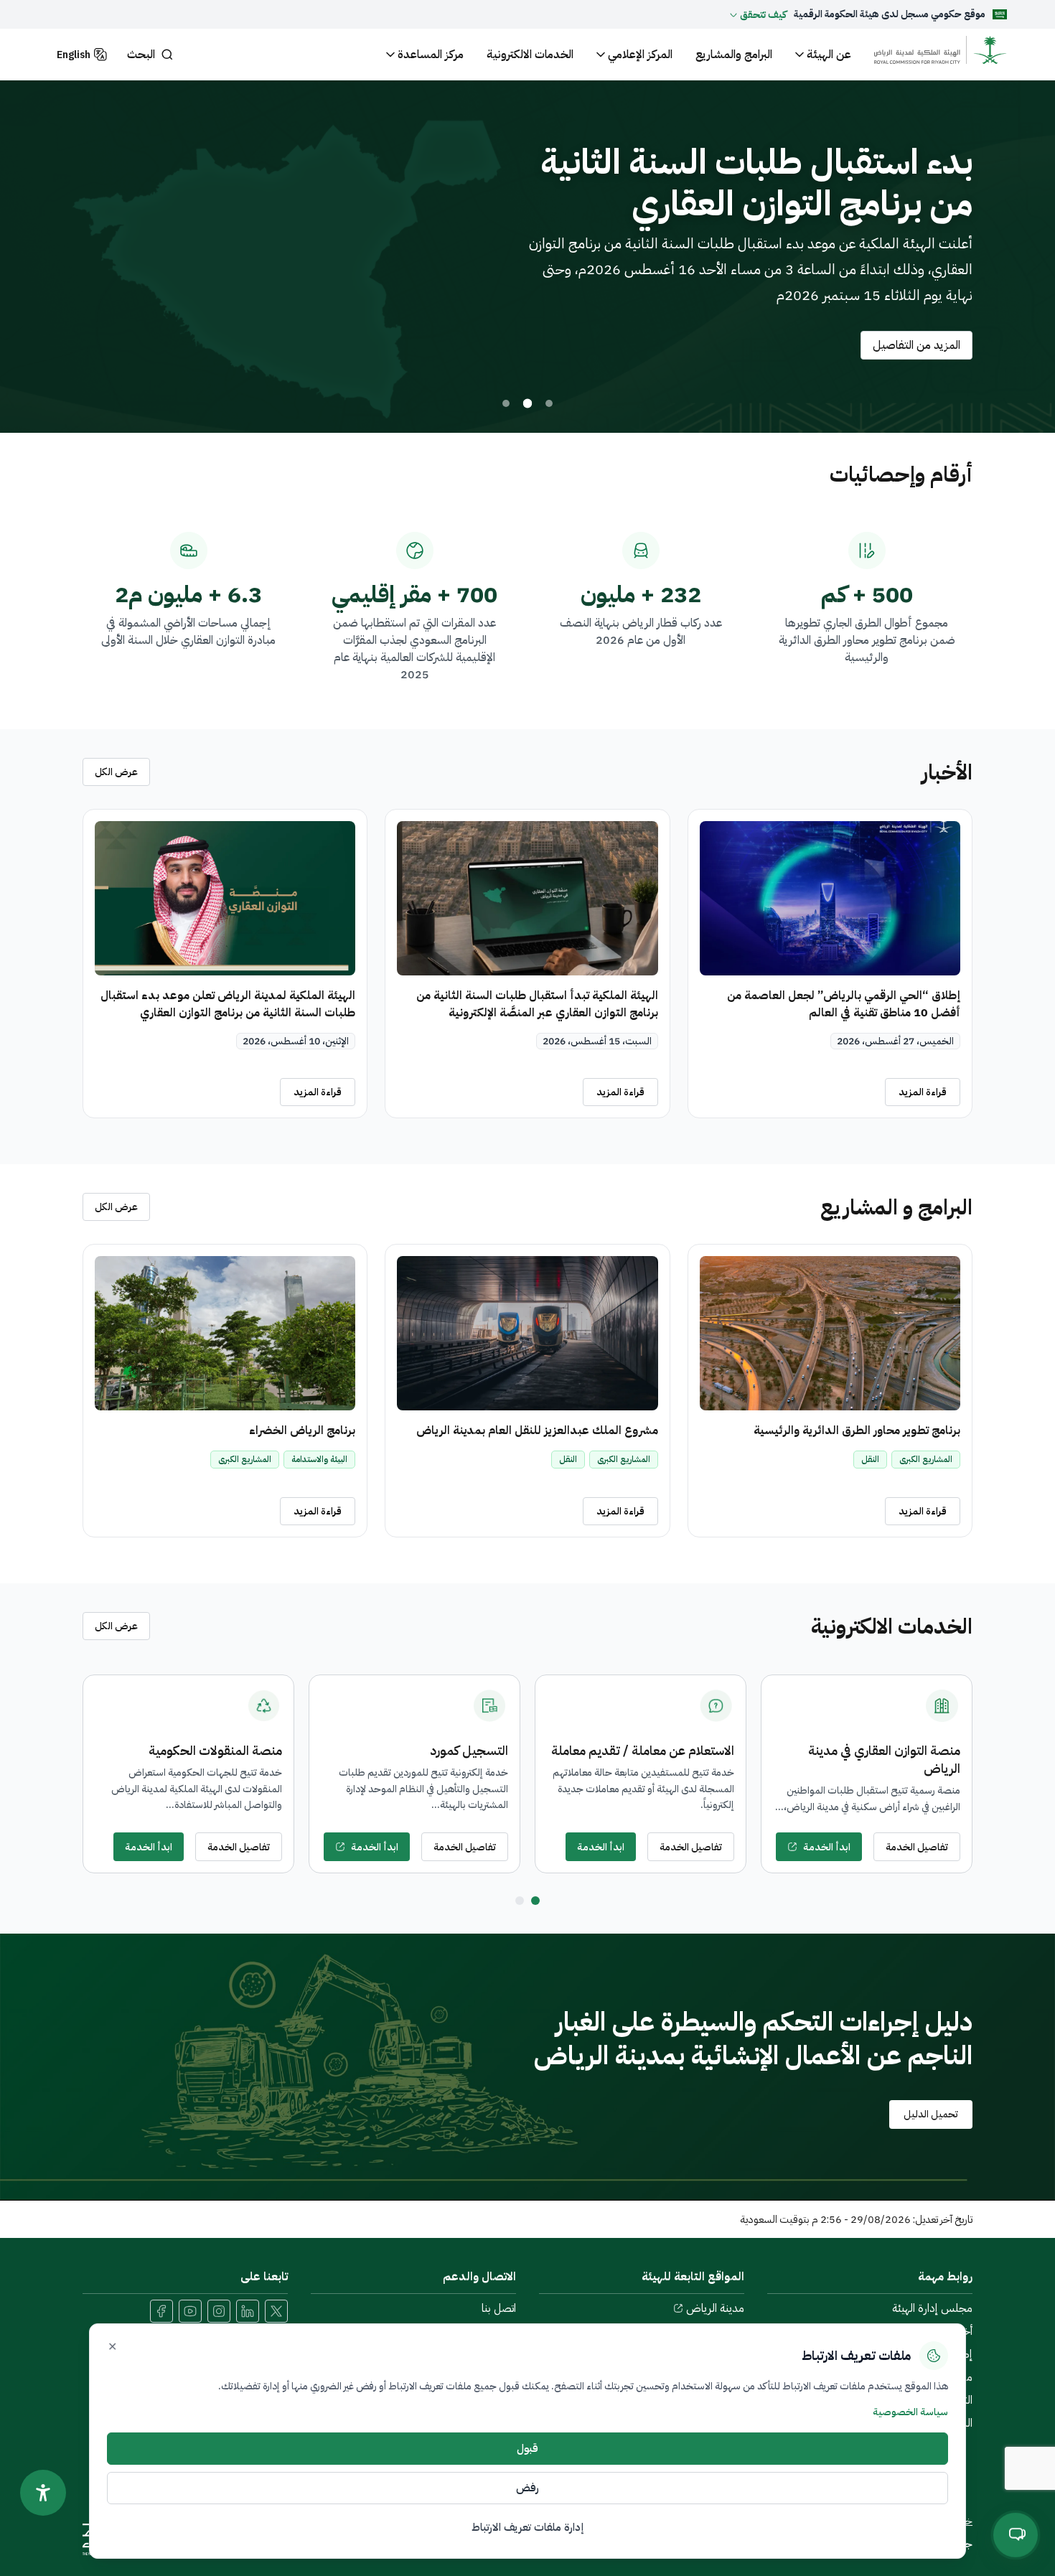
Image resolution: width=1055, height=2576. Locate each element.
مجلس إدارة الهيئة (932, 2308)
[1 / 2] (535, 1901)
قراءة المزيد (923, 1092)
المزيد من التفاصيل (148, 345)
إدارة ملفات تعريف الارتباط (527, 2527)
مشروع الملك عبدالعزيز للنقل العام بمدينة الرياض (537, 1430)
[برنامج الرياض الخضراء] (225, 1333)
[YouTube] (190, 2311)
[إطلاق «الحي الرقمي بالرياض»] (549, 403)
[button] (758, 14)
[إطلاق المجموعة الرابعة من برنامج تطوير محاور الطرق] (506, 404)
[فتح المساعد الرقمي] (1016, 2534)
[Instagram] (219, 2311)
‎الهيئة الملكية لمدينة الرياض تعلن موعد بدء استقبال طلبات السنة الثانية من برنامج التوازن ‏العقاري (228, 1004)
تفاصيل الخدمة (917, 1847)
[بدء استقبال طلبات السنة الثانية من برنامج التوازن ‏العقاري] (527, 403)
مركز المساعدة (431, 55)
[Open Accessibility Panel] (43, 2493)
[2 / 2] (520, 1901)
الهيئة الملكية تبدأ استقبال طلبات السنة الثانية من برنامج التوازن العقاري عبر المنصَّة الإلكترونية (537, 1004)
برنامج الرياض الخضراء (302, 1430)
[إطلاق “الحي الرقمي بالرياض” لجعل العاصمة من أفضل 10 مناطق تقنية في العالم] (830, 898)
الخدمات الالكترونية (530, 55)
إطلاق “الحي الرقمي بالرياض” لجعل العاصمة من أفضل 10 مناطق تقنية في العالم (844, 1004)
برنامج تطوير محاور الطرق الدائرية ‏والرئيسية (857, 1430)
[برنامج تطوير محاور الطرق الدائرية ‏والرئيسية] (830, 1333)
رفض (527, 2488)
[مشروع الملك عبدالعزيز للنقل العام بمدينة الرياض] (527, 1333)
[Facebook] (161, 2311)
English (74, 55)
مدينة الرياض (715, 2308)
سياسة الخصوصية (910, 2412)
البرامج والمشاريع (734, 55)
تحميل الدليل (931, 2114)
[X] (276, 2311)
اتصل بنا (499, 2308)
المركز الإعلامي (640, 55)
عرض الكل (116, 772)
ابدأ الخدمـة (827, 1847)
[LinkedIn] (248, 2311)
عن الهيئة (829, 55)
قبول (527, 2448)
